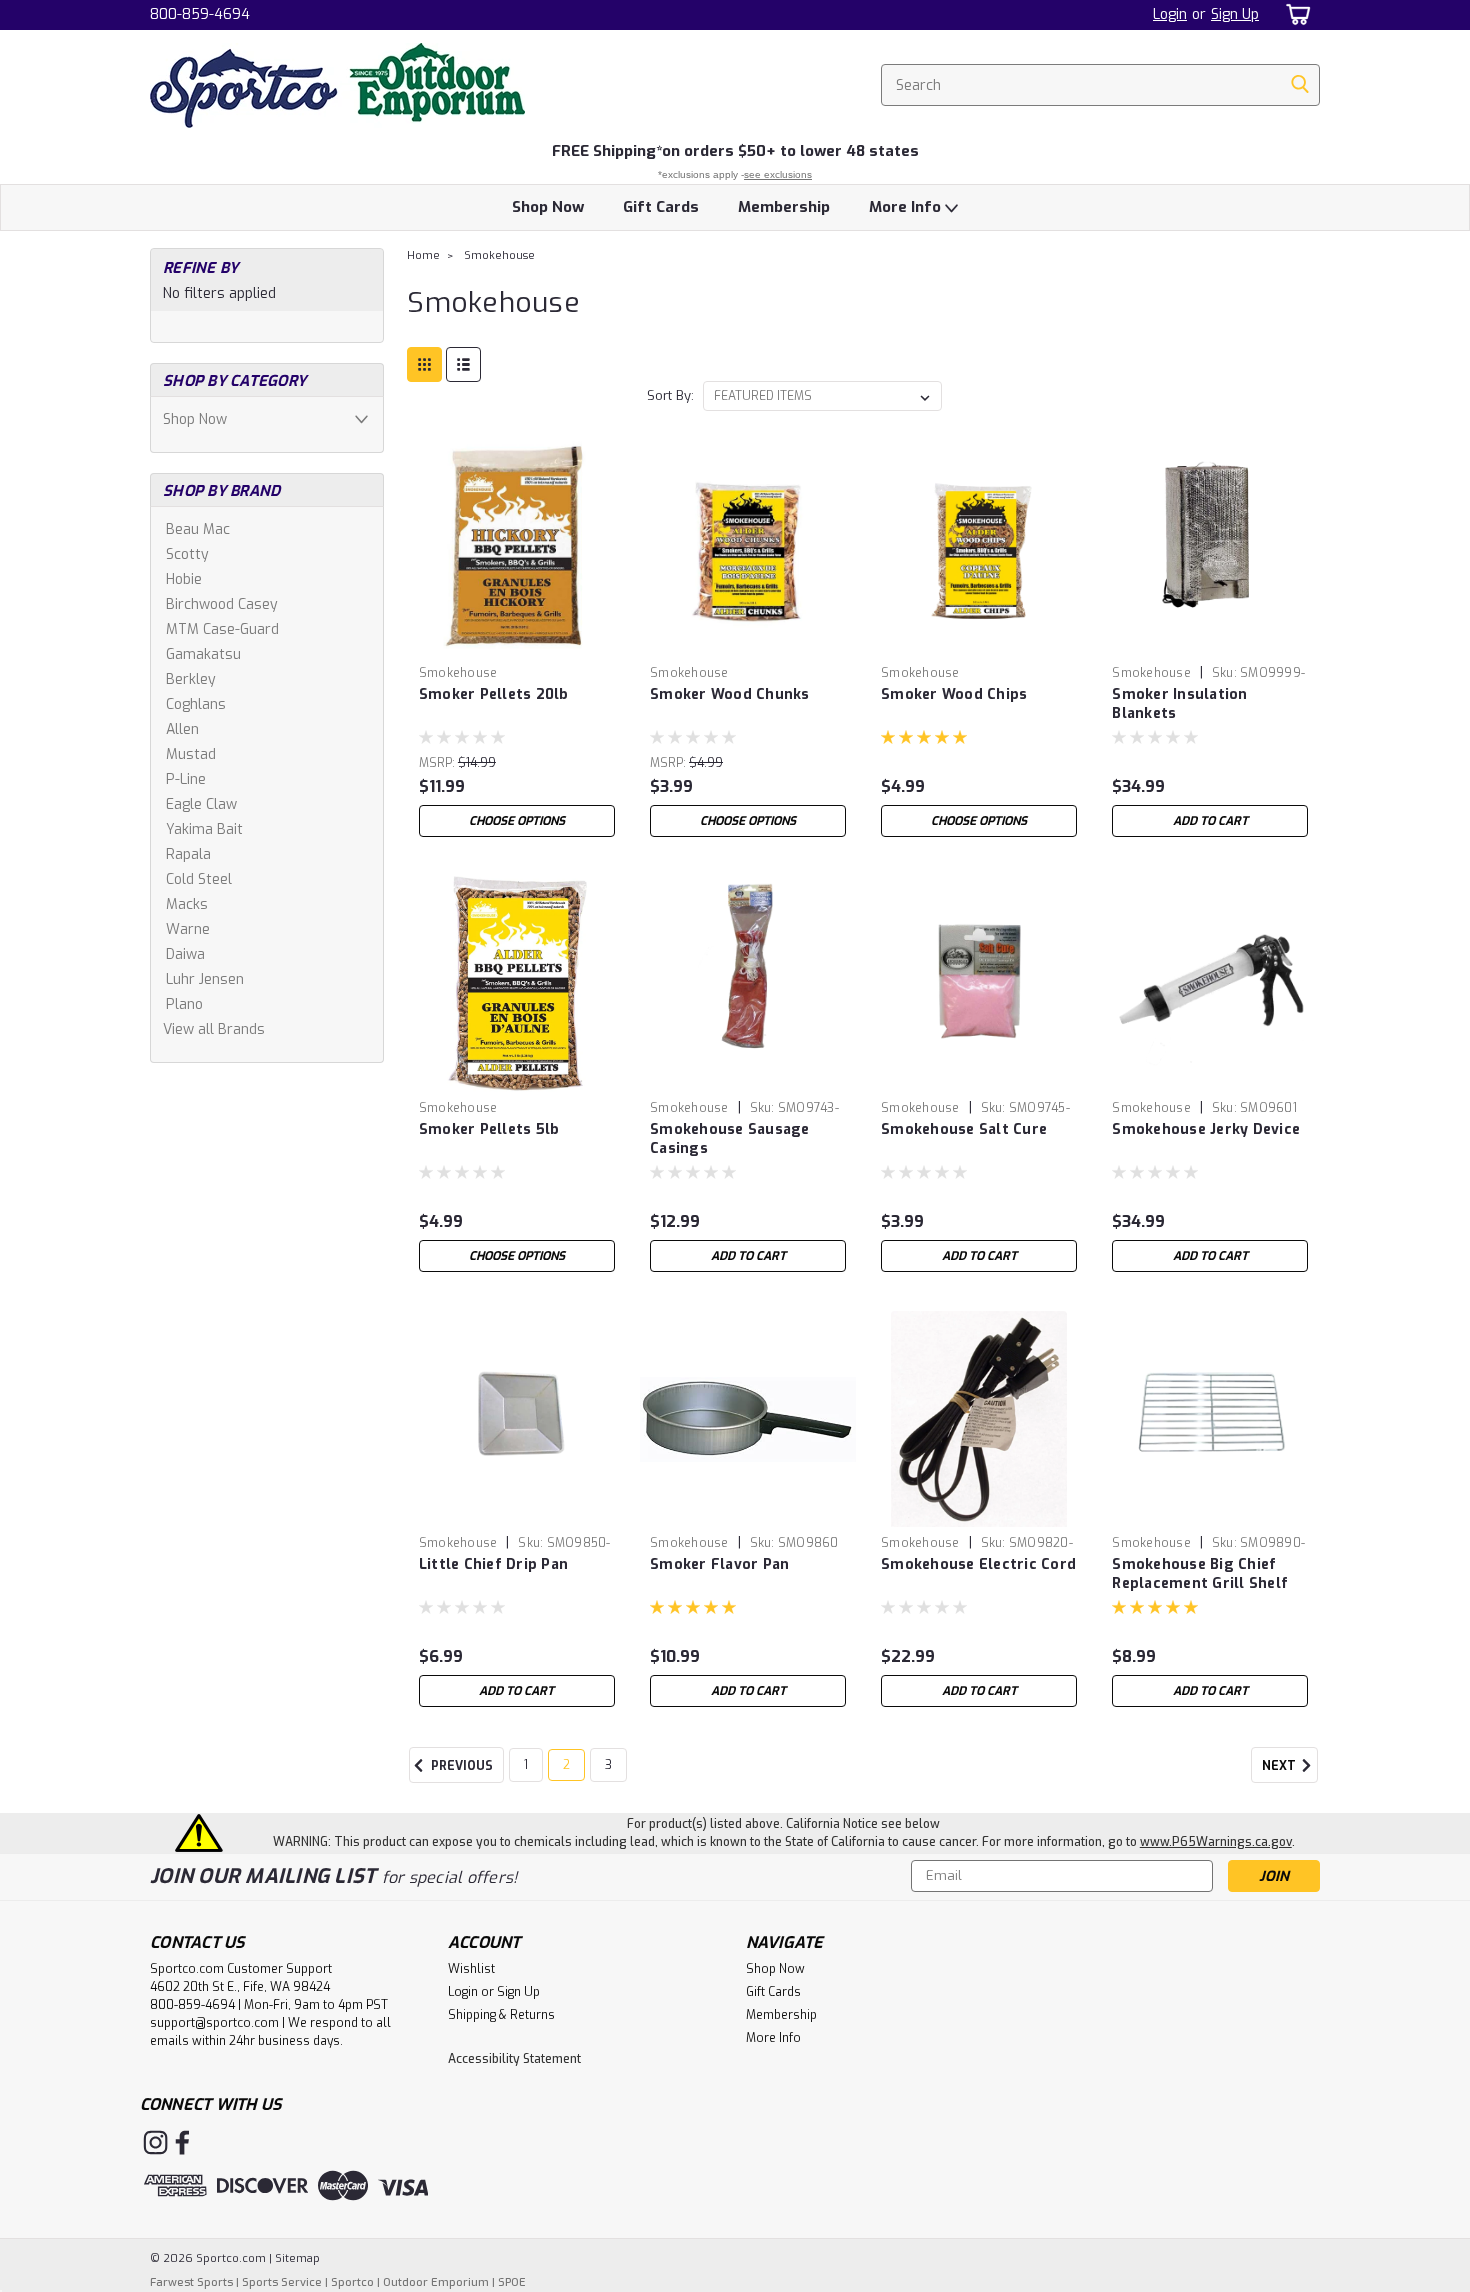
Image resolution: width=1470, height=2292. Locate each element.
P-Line (186, 779)
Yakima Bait (204, 829)
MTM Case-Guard (222, 629)
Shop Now (548, 207)
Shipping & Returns (501, 2015)
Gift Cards (661, 207)
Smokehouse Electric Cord (978, 1564)
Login (1170, 14)
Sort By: (670, 395)
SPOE (512, 2282)
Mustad (191, 754)
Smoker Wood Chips (954, 694)
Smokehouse (499, 255)
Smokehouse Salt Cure (964, 1129)
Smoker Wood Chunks (730, 694)
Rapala (188, 854)
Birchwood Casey (222, 604)
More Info (907, 207)
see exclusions (778, 174)
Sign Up (1235, 14)
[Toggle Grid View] (424, 364)
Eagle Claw (201, 804)
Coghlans (196, 704)
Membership (784, 207)
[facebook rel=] (182, 2142)
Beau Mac (198, 529)
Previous (460, 1767)
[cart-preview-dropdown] (1294, 14)
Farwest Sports (191, 2282)
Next (1280, 1767)
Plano (184, 1004)
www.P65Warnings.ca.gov (1216, 1842)
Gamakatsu (203, 654)
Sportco (352, 2282)
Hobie (184, 579)
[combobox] (1100, 85)
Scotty (187, 554)
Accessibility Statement (514, 2059)
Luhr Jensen (205, 979)
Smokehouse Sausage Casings (730, 1139)
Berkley (191, 679)
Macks (187, 904)
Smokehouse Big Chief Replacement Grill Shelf (1200, 1574)
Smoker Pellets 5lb (489, 1129)
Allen (182, 729)
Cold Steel (199, 879)
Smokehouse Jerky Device (1206, 1129)
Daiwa (185, 954)
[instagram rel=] (155, 2142)
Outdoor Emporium (436, 2282)
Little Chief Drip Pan (493, 1564)
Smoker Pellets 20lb (494, 694)
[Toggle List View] (463, 364)
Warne (188, 929)
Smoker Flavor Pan (719, 1564)
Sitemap (297, 2258)
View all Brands (214, 1029)
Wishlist (471, 1969)
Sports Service (282, 2282)
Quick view (517, 641)
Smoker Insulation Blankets (1179, 704)
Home (423, 255)
